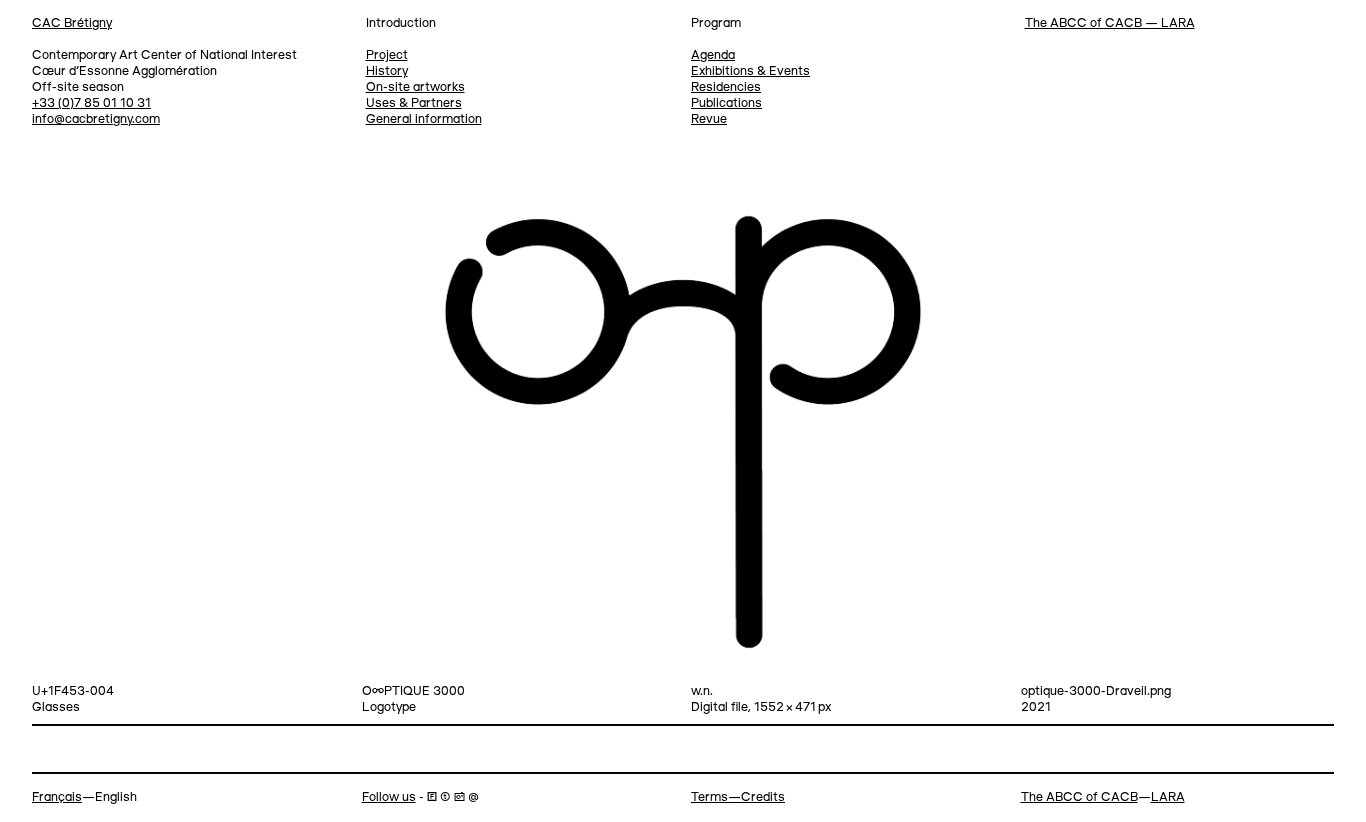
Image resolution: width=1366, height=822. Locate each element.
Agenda (713, 55)
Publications (726, 103)
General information (424, 119)
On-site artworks (415, 87)
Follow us (389, 797)
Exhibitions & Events (750, 71)
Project (387, 55)
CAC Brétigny (72, 23)
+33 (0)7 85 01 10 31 (91, 103)
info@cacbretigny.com (96, 119)
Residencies (726, 87)
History (387, 71)
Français (57, 797)
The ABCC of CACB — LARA (1110, 23)
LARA (1168, 797)
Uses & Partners (414, 103)
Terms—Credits (738, 797)
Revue (709, 119)
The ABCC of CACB (1079, 797)
